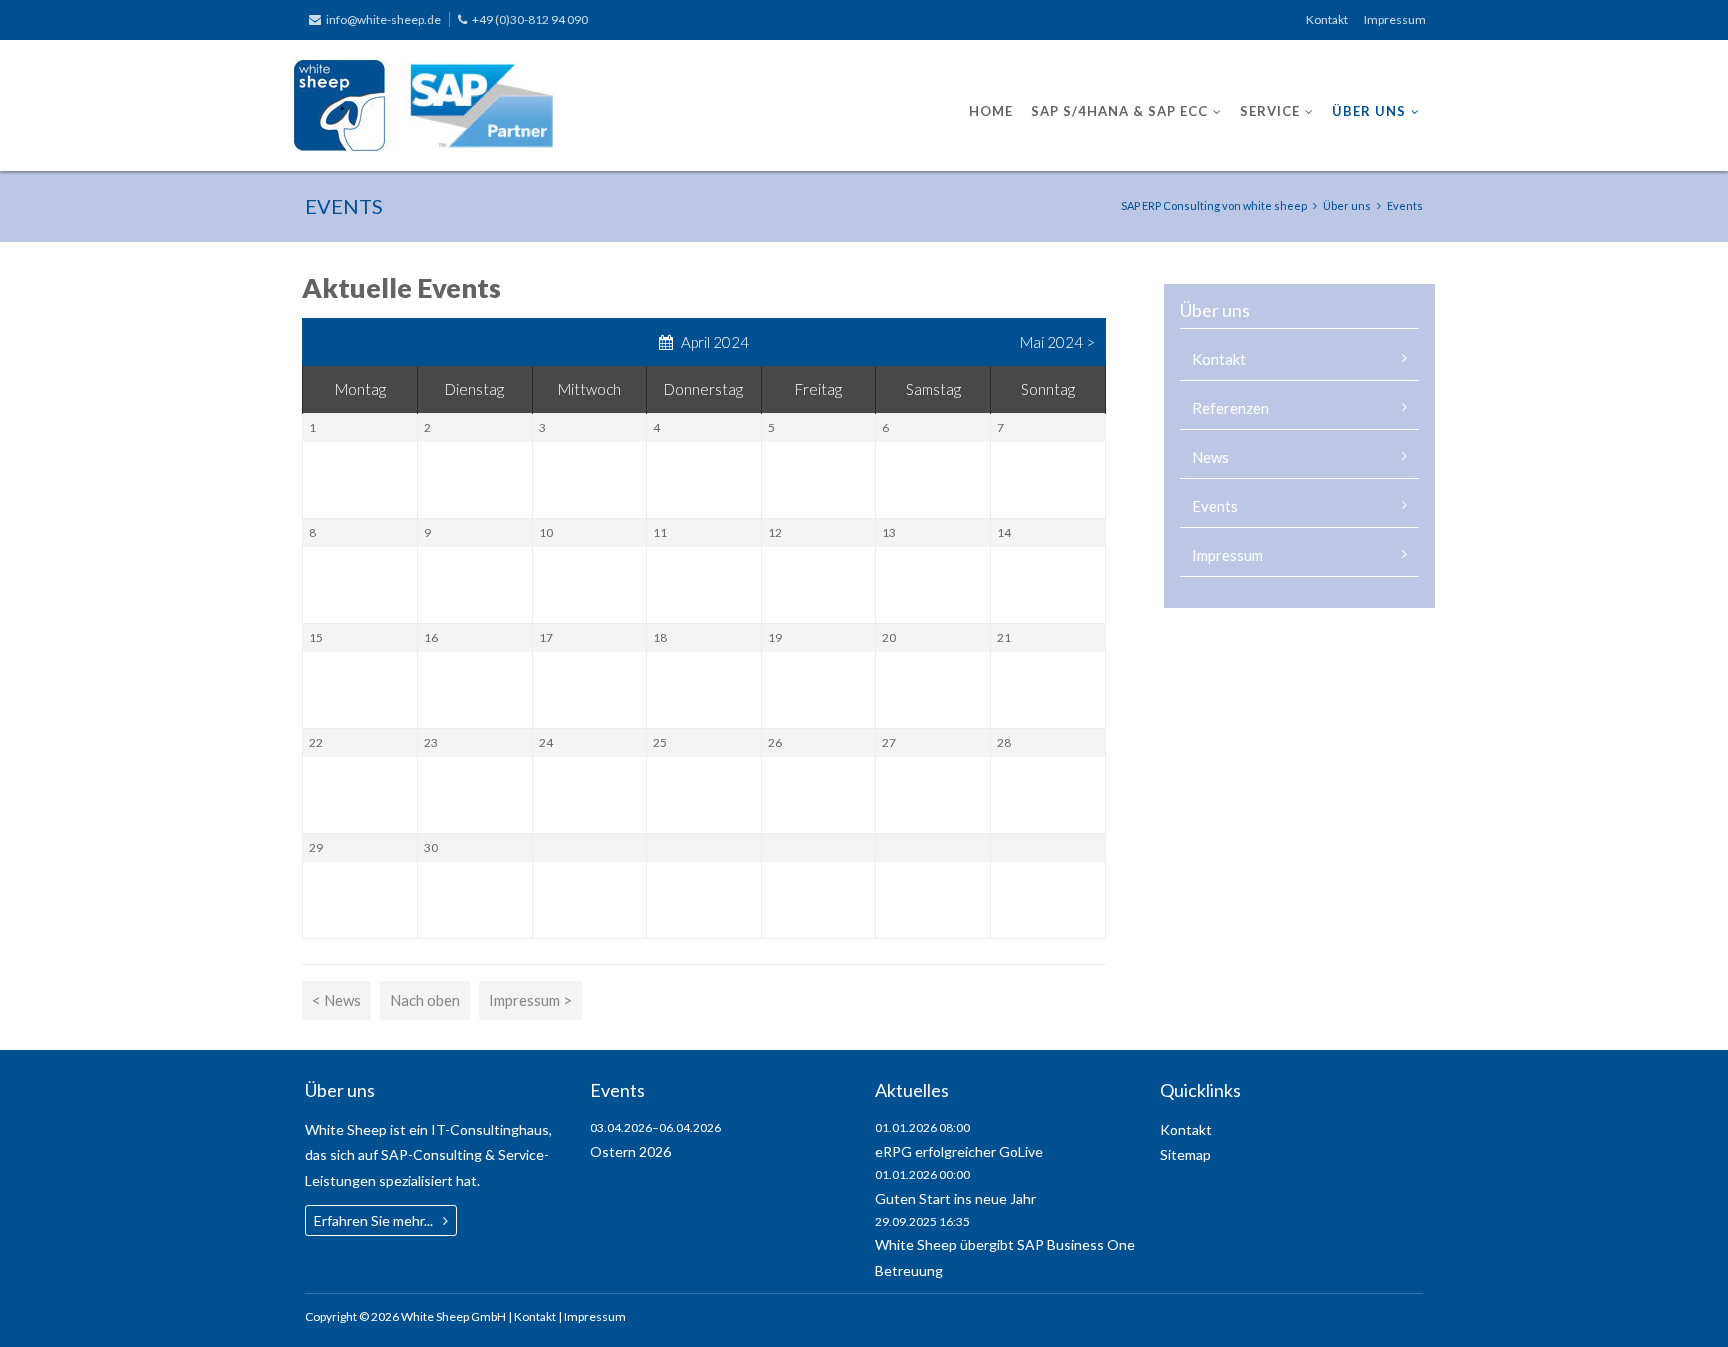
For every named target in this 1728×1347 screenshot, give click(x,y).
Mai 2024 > (1057, 342)
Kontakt (1327, 19)
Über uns (1369, 111)
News (1210, 457)
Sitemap (1185, 1154)
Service (1270, 111)
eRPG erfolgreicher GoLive (959, 1151)
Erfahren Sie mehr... (373, 1220)
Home (991, 111)
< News (336, 1000)
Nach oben (425, 1000)
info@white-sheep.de (383, 19)
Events (1215, 506)
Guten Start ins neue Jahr (955, 1198)
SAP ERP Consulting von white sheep (1214, 205)
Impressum (1395, 19)
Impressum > (530, 1000)
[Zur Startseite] (426, 105)
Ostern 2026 (630, 1151)
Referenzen (1230, 408)
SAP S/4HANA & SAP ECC (1119, 111)
